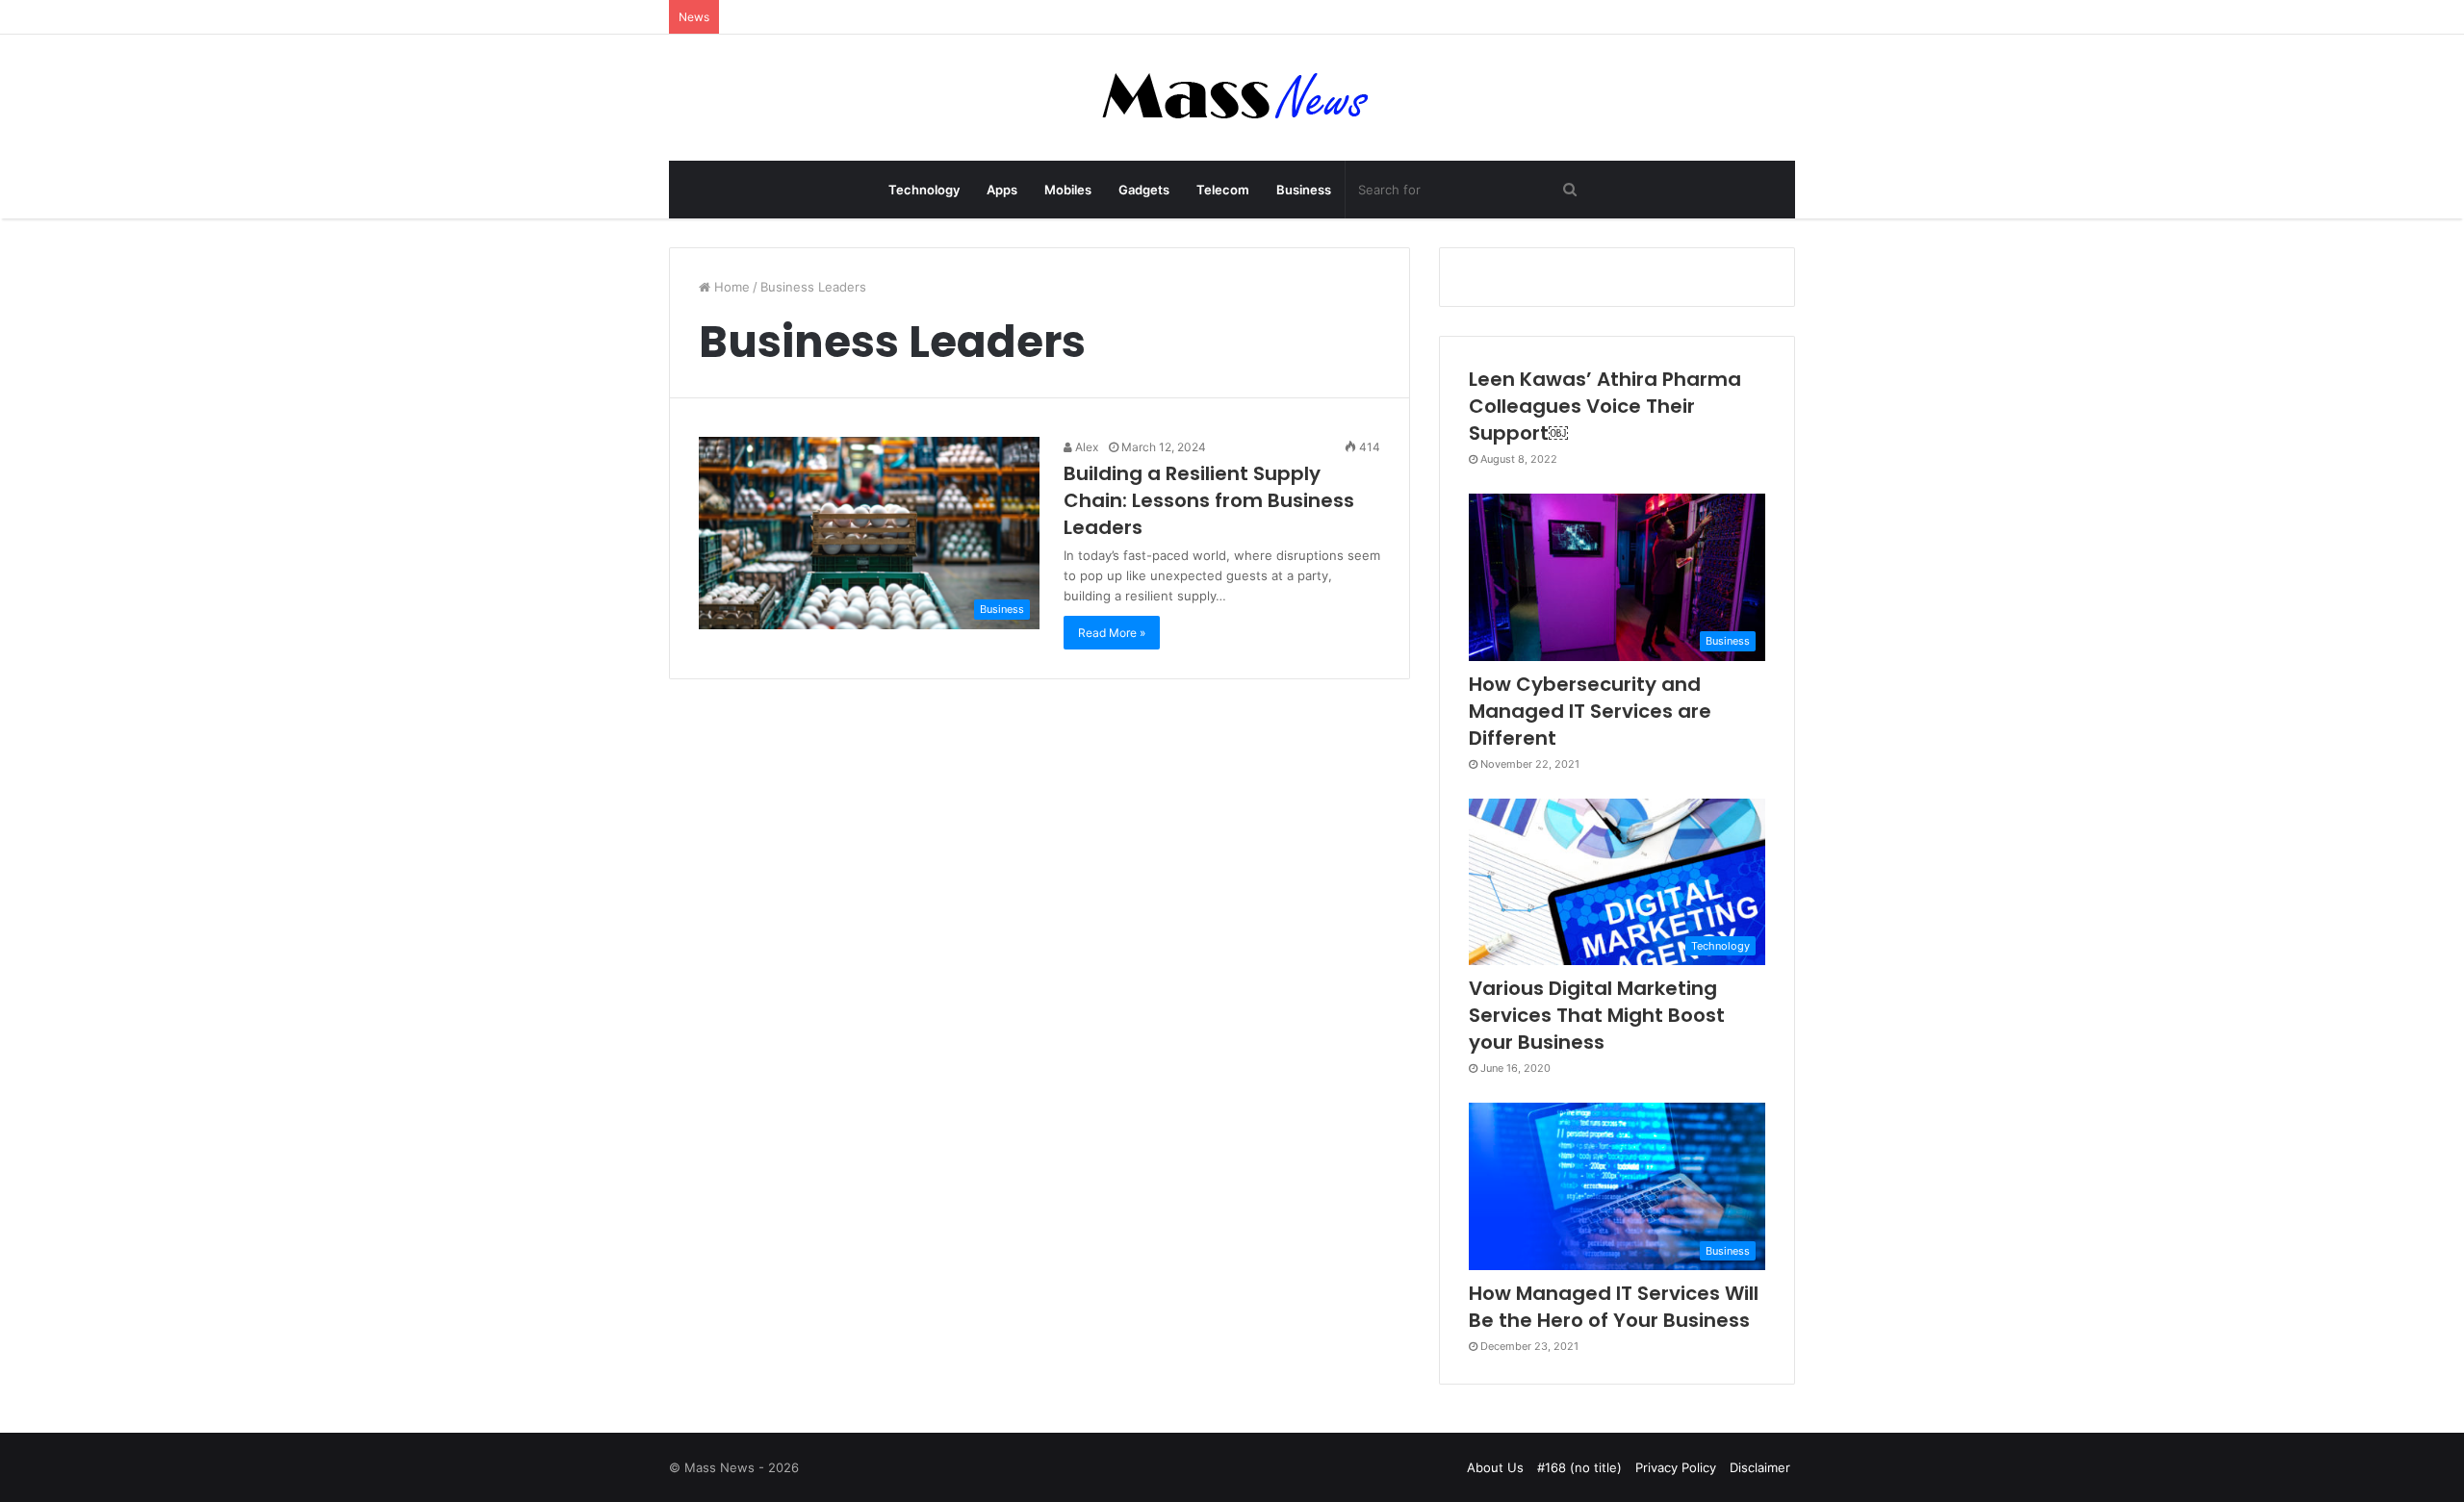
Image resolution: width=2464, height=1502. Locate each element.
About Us (1495, 1467)
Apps (1002, 190)
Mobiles (1068, 190)
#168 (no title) (1579, 1467)
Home (730, 287)
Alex (1085, 447)
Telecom (1223, 190)
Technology (924, 190)
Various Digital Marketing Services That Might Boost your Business (1597, 1015)
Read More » (1112, 633)
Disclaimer (1760, 1467)
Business (1304, 190)
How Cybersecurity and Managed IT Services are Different (1590, 711)
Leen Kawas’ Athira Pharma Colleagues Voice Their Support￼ (1605, 406)
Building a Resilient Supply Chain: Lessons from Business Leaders (1209, 500)
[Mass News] (1232, 98)
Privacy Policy (1676, 1467)
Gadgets (1144, 190)
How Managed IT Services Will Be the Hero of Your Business (1614, 1307)
